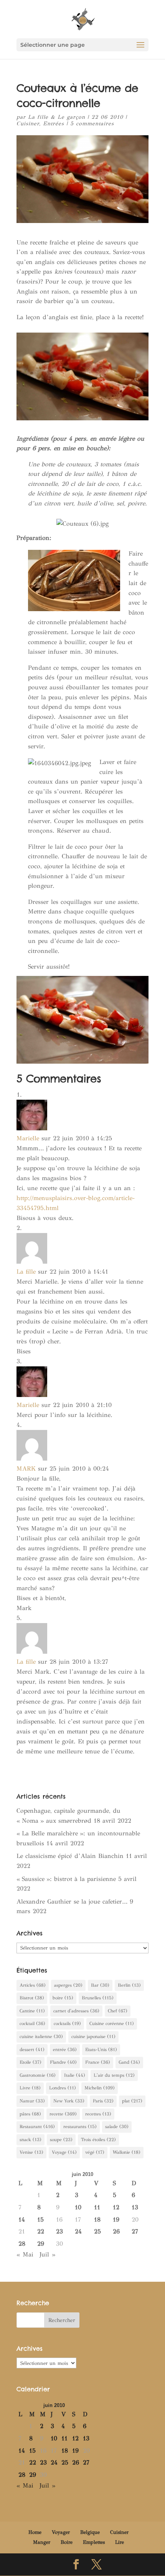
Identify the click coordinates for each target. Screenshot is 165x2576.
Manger (42, 2542)
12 (116, 2207)
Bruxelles (98, 1998)
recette (63, 2114)
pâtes (30, 2114)
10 (78, 2207)
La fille (26, 1272)
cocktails (67, 2023)
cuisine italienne (41, 2037)
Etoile (31, 2062)
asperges (68, 1985)
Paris (103, 2101)
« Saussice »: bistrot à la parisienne (66, 1879)
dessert (32, 2050)
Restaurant (37, 2127)
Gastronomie (38, 2075)
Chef (118, 2011)
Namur (32, 2101)
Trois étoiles (98, 2140)
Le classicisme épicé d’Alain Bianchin (70, 1856)
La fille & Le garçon (57, 117)
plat (132, 2101)
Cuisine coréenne (112, 2023)
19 (116, 2219)
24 (78, 2231)
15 (40, 2219)
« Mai (25, 2254)
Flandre (63, 2062)
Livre (30, 2088)
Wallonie (127, 2152)
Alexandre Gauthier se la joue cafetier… (72, 1901)
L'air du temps (114, 2075)
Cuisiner (28, 124)
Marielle (28, 1138)
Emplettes (94, 2542)
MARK (26, 1468)
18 (97, 2219)
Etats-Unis (101, 2050)
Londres (63, 2088)
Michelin (100, 2088)
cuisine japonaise (93, 2037)
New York (69, 2101)
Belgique (90, 2532)
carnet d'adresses (76, 2011)
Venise (31, 2152)
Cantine (32, 2011)
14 (22, 2219)
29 (41, 2244)
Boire (67, 2542)
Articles (33, 1985)
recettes (98, 2114)
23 (59, 2231)
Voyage (64, 2152)
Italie (75, 2075)
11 (97, 2207)
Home (35, 2532)
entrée (65, 2050)
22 (41, 2231)
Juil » (47, 2254)
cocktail (32, 2023)
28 (22, 2244)
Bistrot (32, 1998)
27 (135, 2231)
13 (135, 2207)
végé (95, 2152)
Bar (100, 1985)
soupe (61, 2140)
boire (63, 1998)
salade (117, 2127)
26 (116, 2231)
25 (97, 2231)
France (98, 2062)
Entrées (54, 124)
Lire (120, 2542)
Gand (129, 2062)
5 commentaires (92, 124)
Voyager (61, 2532)
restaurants (80, 2127)
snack (31, 2140)
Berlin (129, 1985)
